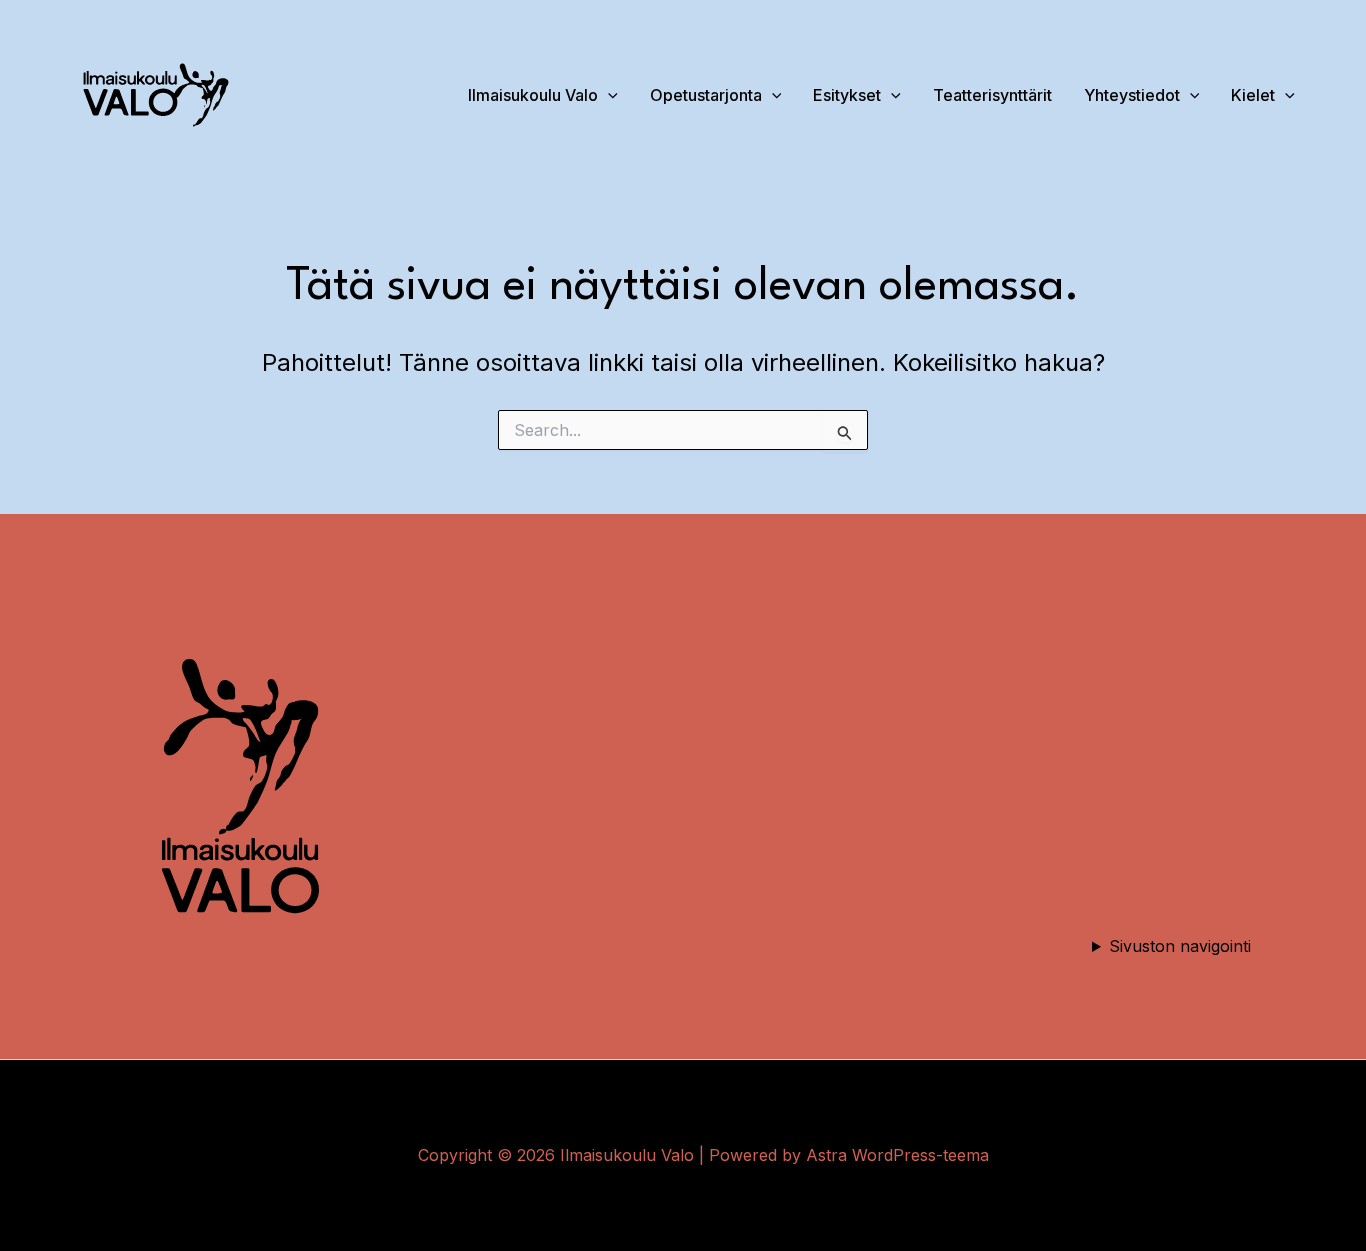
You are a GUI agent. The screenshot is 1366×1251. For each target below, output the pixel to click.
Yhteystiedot (1132, 95)
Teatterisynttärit (992, 95)
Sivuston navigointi (1180, 946)
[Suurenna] (340, 640)
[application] (1190, 95)
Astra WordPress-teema (897, 1155)
